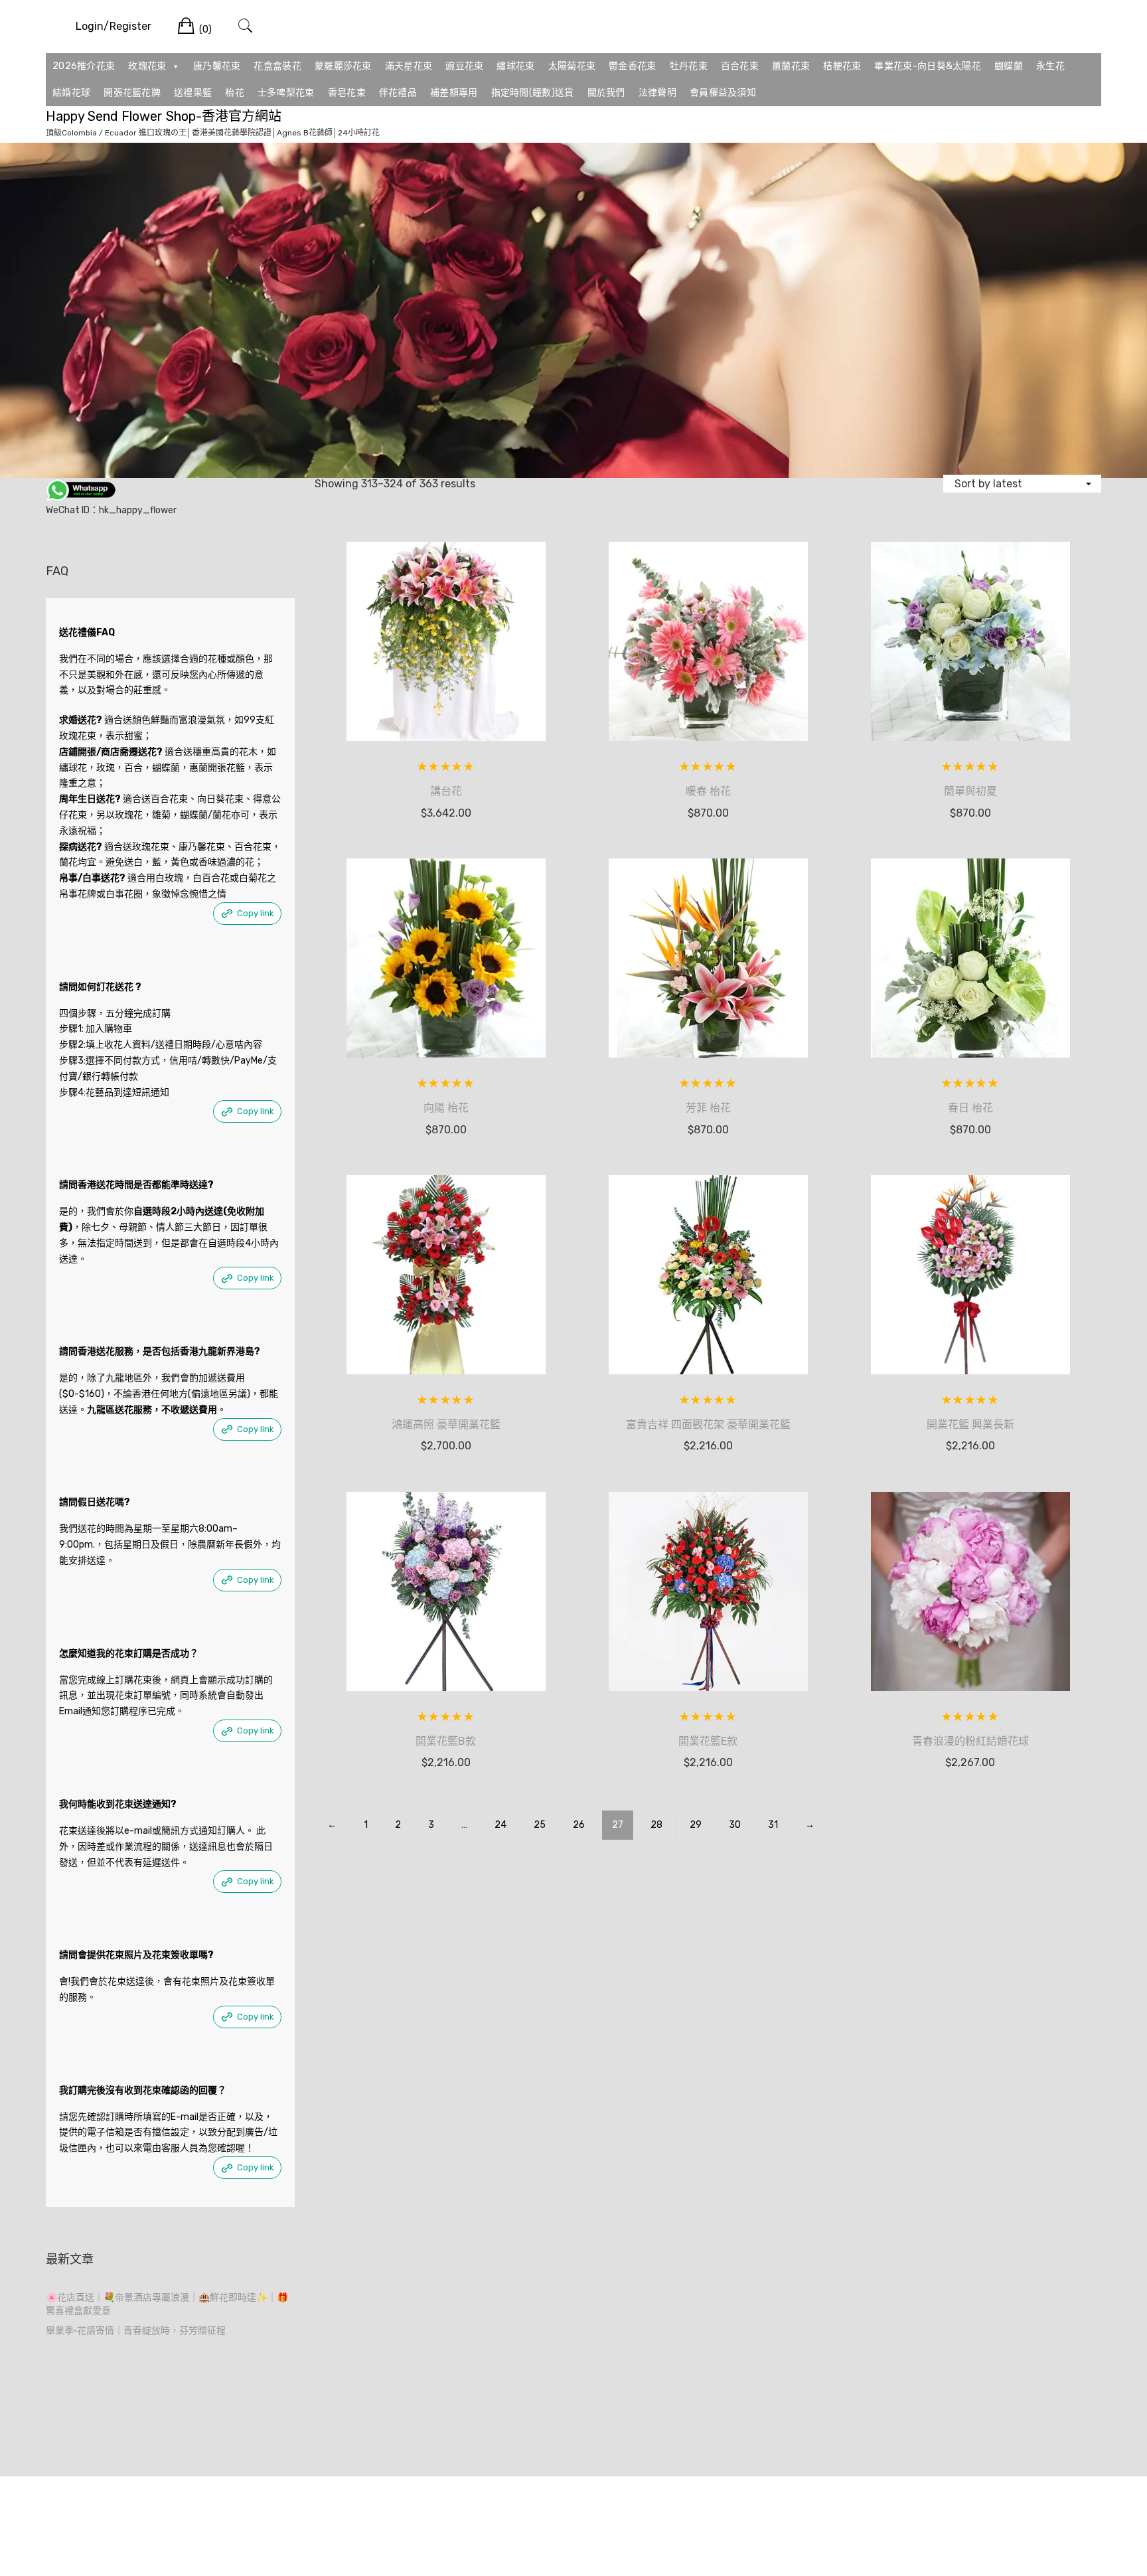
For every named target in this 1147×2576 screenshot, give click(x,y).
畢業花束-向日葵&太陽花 (928, 66)
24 (500, 1825)
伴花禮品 (398, 93)
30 (735, 1825)
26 (579, 1825)
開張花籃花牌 (132, 93)
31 (773, 1825)
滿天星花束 (409, 66)
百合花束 (740, 66)
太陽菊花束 (572, 66)
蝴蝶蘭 (1009, 66)
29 (696, 1825)
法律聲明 (657, 93)
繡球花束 (515, 66)
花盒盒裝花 (277, 66)
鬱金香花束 (633, 66)
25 (540, 1825)
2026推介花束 (84, 66)
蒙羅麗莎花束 (343, 66)
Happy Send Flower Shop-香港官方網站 (164, 116)
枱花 (235, 93)
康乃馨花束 (217, 66)
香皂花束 (347, 93)
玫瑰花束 (147, 66)
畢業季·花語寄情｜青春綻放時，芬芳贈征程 (136, 2331)
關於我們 (606, 93)
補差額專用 (454, 93)
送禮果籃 (193, 93)
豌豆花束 (464, 66)
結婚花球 (71, 93)
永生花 (1050, 66)
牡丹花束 (689, 66)
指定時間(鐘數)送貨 (533, 93)
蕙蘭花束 (791, 66)
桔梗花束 (842, 66)
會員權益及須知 (723, 93)
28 (656, 1825)
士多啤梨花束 (286, 93)
